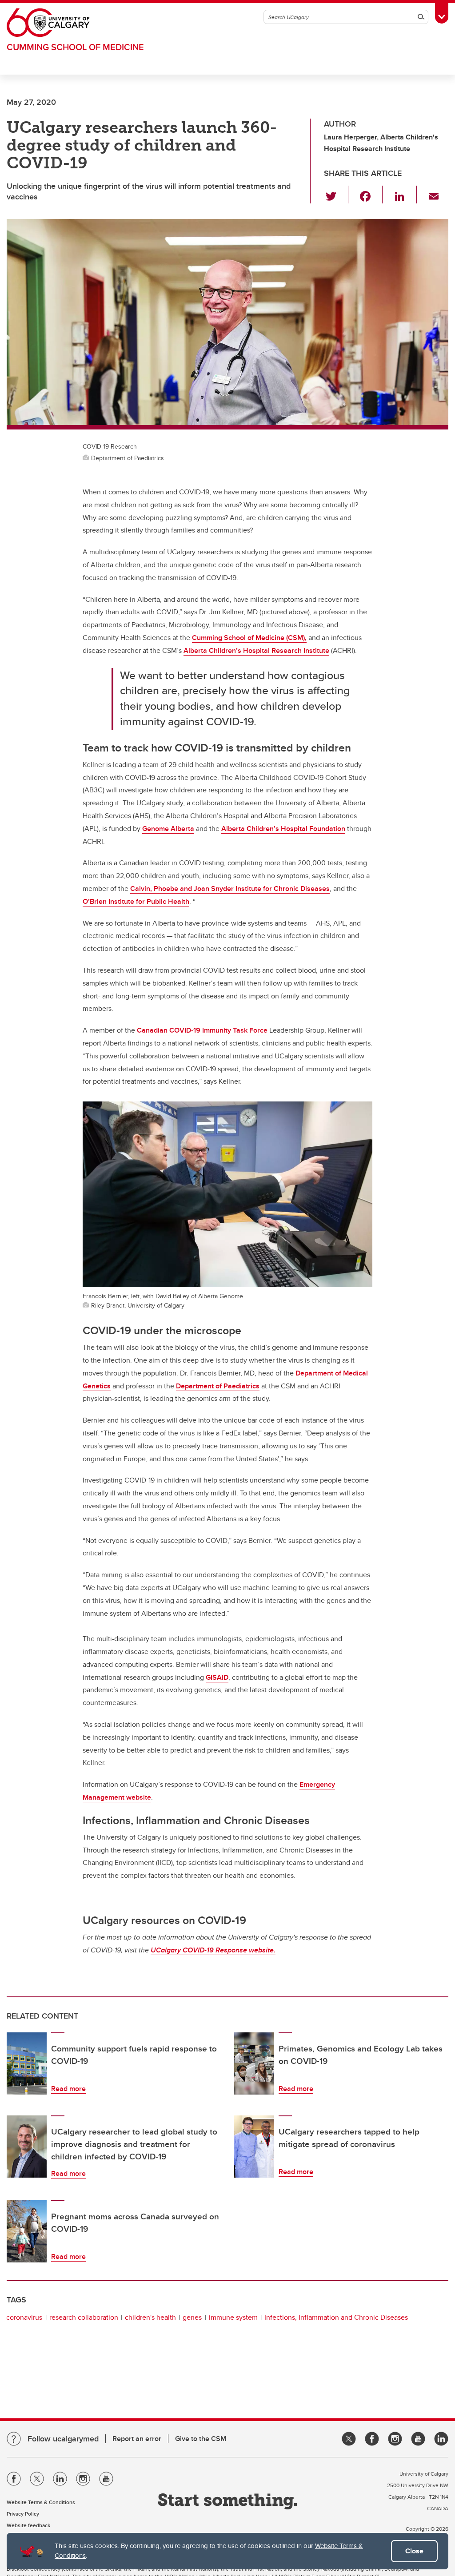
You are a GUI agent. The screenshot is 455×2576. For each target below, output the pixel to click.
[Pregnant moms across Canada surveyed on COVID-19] (27, 2231)
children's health (150, 2317)
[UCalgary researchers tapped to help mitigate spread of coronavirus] (254, 2147)
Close (414, 2551)
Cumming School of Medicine (75, 47)
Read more (68, 2089)
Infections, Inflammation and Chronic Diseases (336, 2317)
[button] (336, 195)
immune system (233, 2317)
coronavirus (24, 2317)
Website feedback (28, 2525)
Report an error (137, 2439)
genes (192, 2317)
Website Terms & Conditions (41, 2502)
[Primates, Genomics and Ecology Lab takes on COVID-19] (254, 2063)
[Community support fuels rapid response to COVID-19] (27, 2063)
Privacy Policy (23, 2514)
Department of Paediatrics (218, 1386)
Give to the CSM (201, 2439)
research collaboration (84, 2317)
